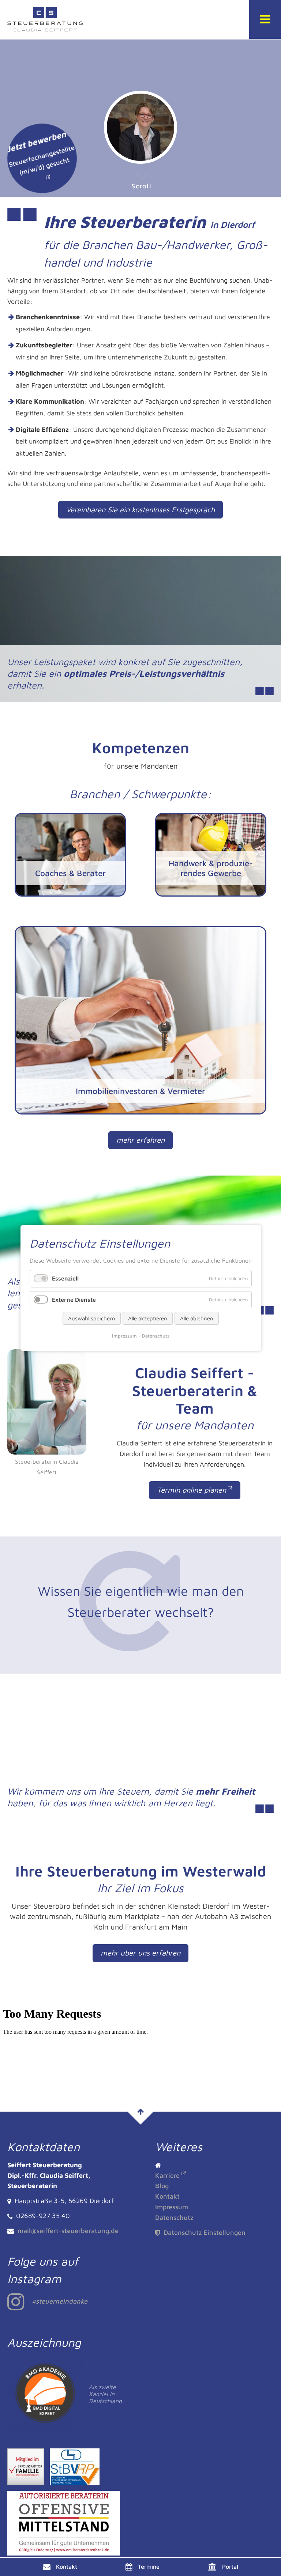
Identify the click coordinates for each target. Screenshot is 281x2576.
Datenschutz (174, 2217)
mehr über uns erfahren (140, 1953)
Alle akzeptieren (148, 1318)
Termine (149, 2566)
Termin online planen (192, 1490)
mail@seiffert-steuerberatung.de (68, 2231)
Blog (162, 2186)
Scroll (142, 186)
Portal (230, 2566)
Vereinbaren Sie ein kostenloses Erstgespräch (140, 510)
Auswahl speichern (92, 1318)
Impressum (172, 2207)
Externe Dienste (74, 1300)
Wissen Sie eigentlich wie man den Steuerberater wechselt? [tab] (141, 1601)
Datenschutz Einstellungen (204, 2232)
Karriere (167, 2175)
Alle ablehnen (197, 1318)
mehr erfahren (140, 1140)
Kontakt (67, 2566)
